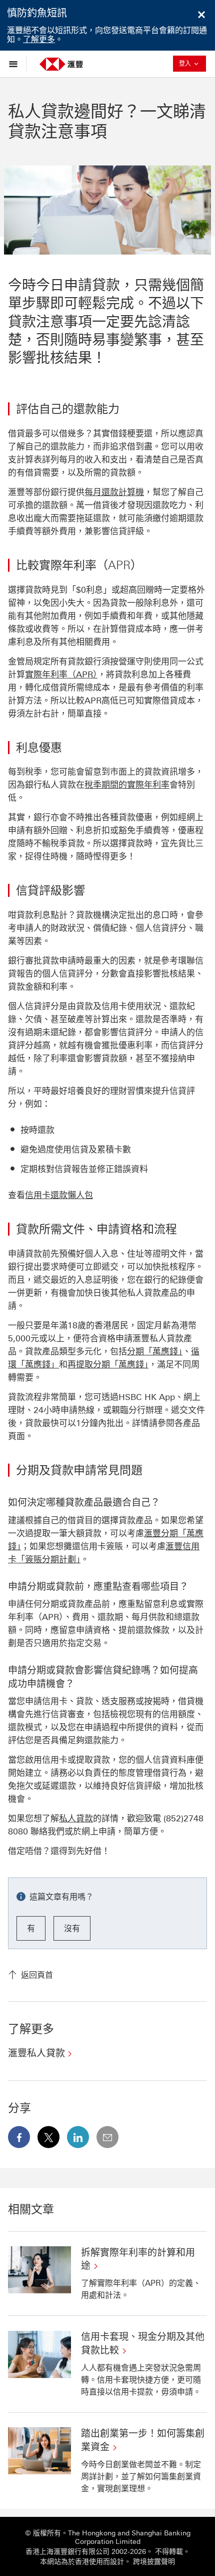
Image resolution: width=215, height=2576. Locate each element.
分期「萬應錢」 (155, 1351)
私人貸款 (76, 1818)
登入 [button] (192, 63)
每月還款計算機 (114, 492)
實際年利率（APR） (61, 674)
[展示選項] (16, 64)
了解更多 (39, 39)
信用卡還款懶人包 (59, 1195)
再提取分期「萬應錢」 (108, 1364)
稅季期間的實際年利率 (127, 785)
